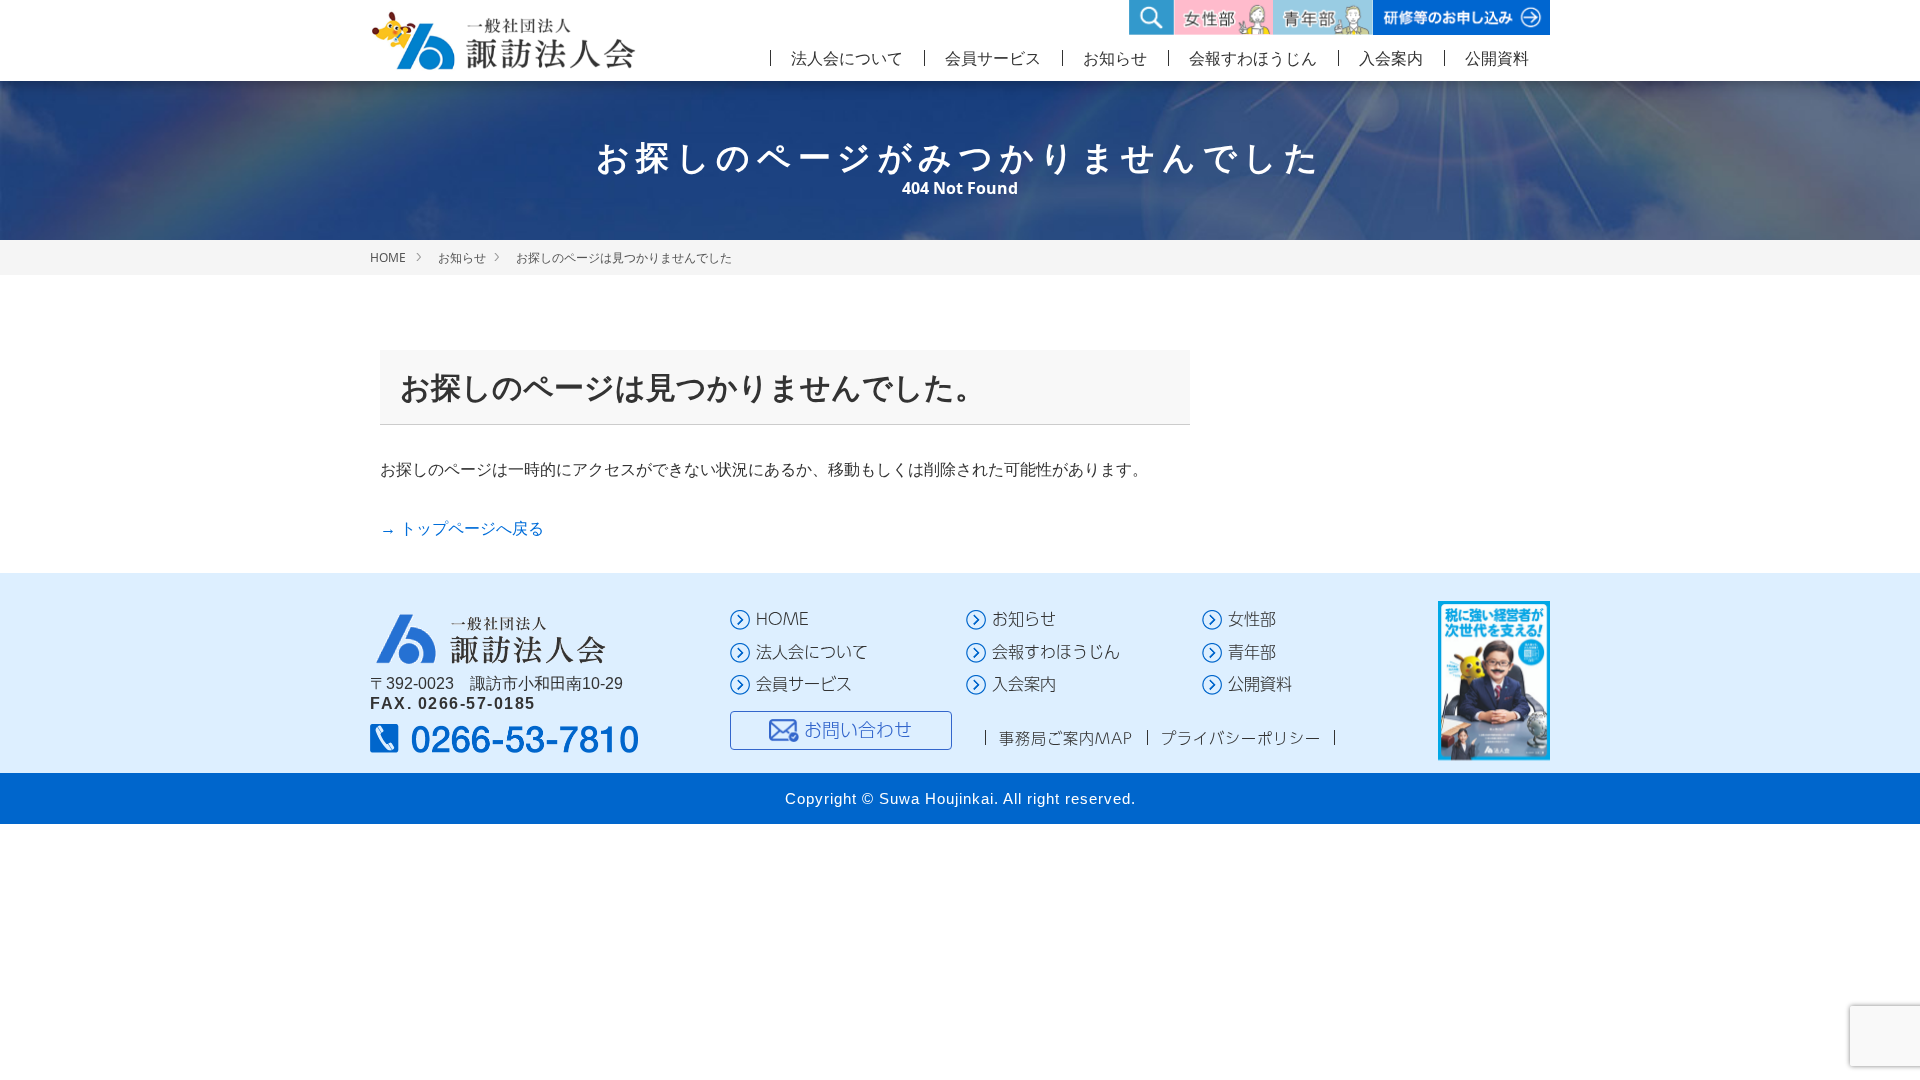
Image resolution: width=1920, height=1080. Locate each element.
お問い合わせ (858, 729)
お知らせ (1115, 58)
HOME (388, 257)
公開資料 (1497, 58)
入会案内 (1391, 58)
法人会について (847, 58)
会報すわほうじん (1253, 58)
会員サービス (993, 58)
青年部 (1252, 652)
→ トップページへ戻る (462, 528)
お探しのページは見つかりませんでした (624, 257)
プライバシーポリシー (1241, 737)
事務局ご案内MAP (1066, 737)
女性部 (1252, 619)
